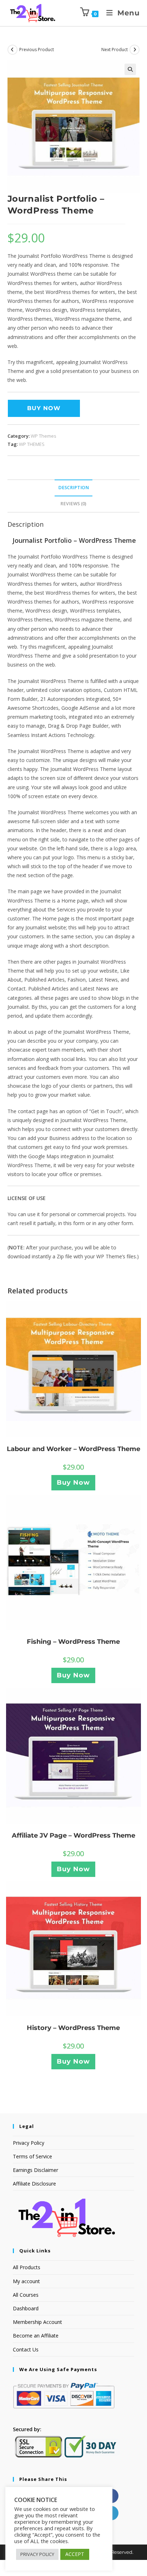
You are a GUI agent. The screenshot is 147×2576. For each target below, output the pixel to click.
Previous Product (37, 50)
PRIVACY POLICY (37, 2554)
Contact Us (26, 2349)
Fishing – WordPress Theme (73, 1642)
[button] (130, 69)
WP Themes (44, 436)
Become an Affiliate (36, 2336)
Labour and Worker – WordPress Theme (73, 1449)
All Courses (26, 2295)
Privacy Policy (29, 2143)
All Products (27, 2267)
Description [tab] (73, 488)
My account (26, 2281)
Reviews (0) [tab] (73, 504)
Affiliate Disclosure (34, 2184)
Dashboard (26, 2308)
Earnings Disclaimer (36, 2170)
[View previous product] (12, 50)
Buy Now (44, 408)
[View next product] (135, 50)
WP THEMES (32, 444)
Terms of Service (32, 2156)
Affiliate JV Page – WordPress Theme (73, 1835)
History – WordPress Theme (73, 2028)
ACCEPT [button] (75, 2554)
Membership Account (37, 2322)
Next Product (115, 50)
